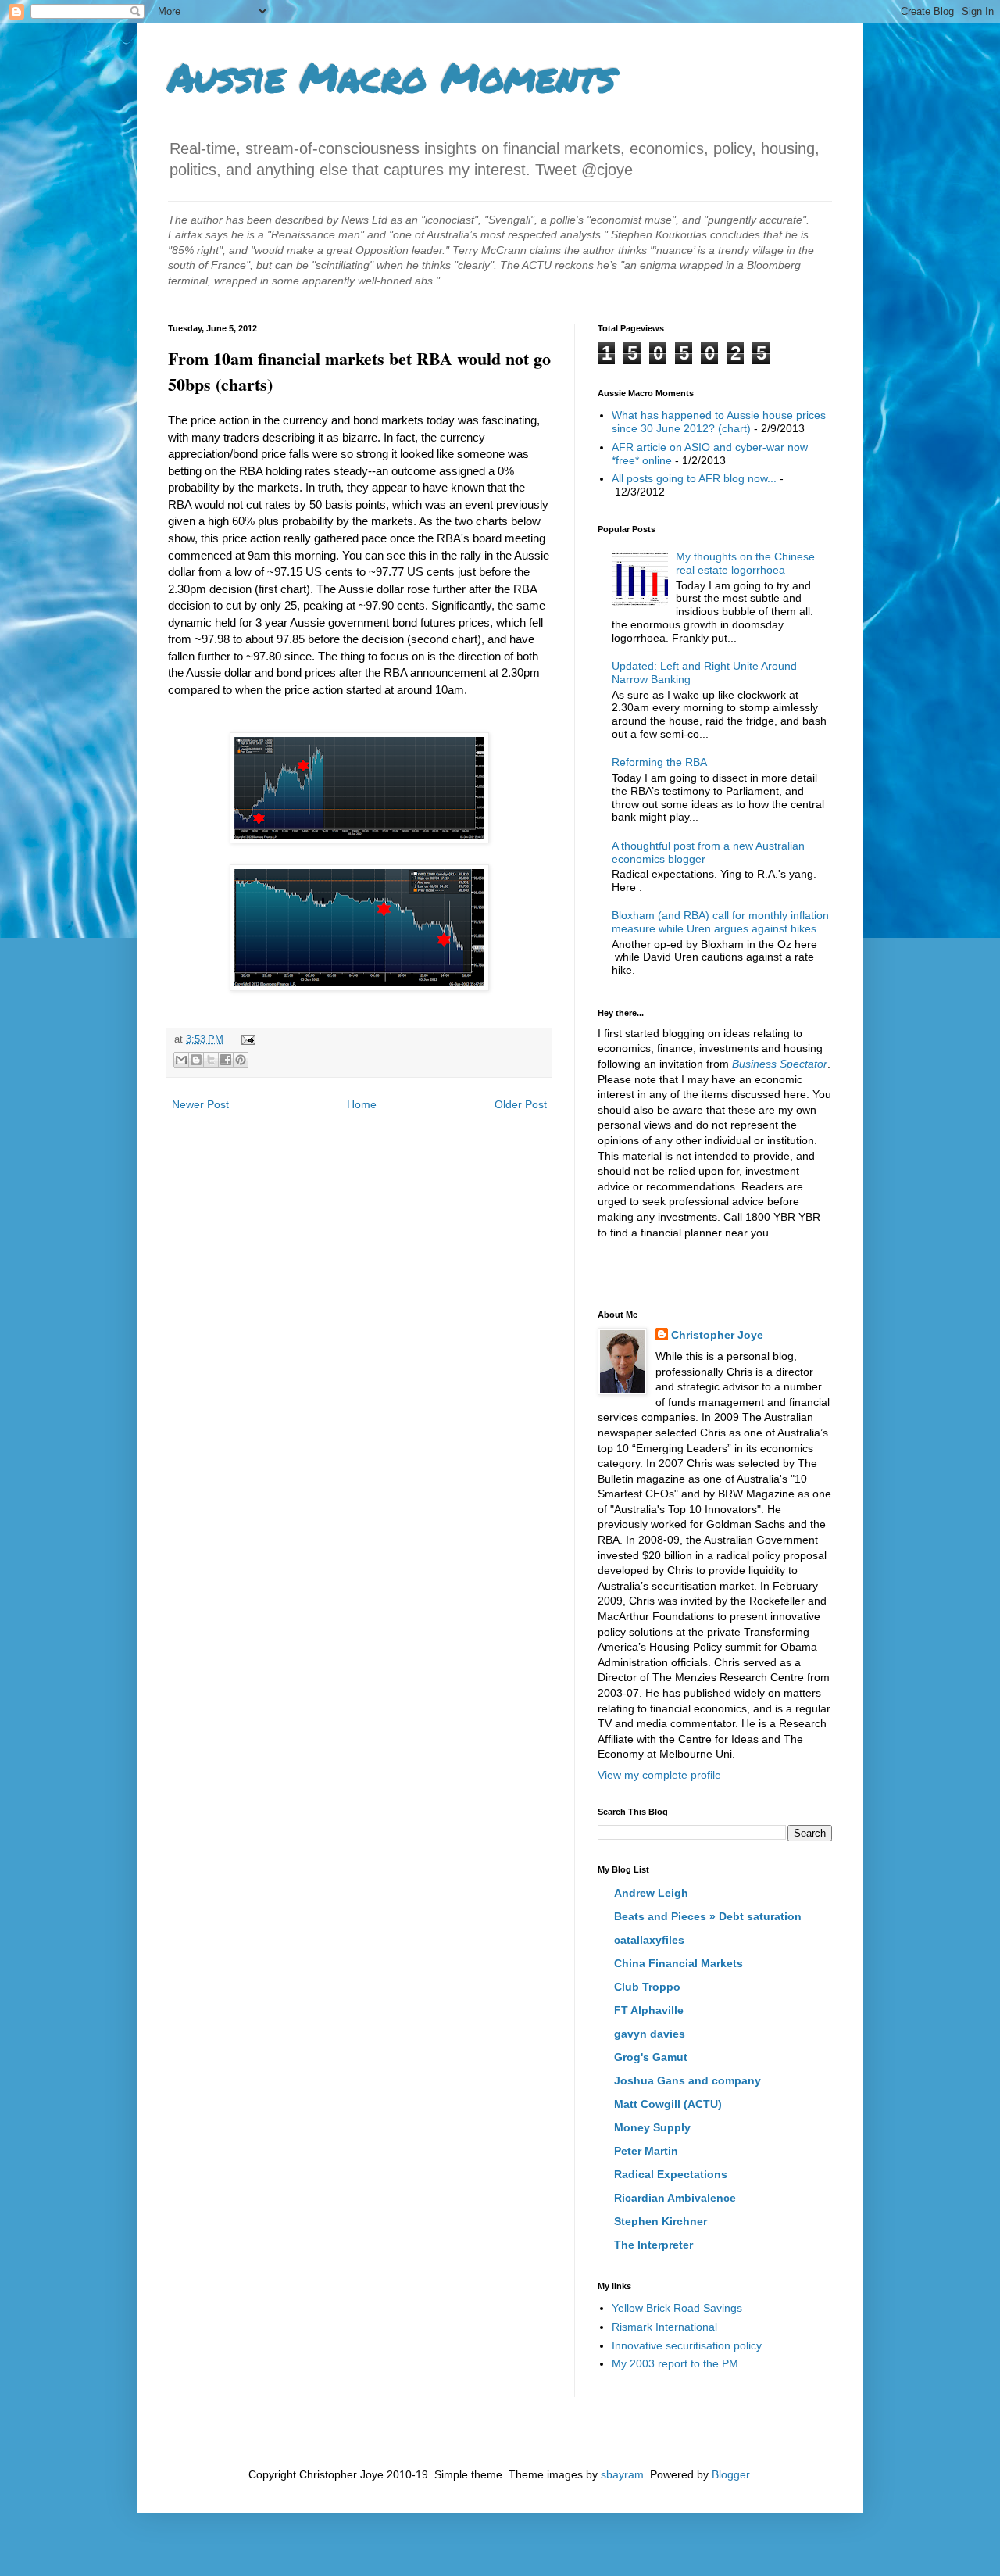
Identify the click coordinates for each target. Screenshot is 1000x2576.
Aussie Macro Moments (391, 77)
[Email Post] (246, 1039)
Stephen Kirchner (661, 2221)
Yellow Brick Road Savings (677, 2308)
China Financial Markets (679, 1963)
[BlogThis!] (196, 1060)
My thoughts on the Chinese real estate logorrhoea (745, 563)
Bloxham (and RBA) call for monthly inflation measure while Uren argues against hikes (720, 922)
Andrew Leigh (651, 1893)
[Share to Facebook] (226, 1060)
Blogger (730, 2474)
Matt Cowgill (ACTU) (668, 2104)
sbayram (622, 2474)
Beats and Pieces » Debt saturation (708, 1916)
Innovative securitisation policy (687, 2345)
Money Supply (652, 2127)
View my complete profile (659, 1775)
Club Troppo (647, 1987)
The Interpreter (654, 2245)
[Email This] (181, 1060)
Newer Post (200, 1104)
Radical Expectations (671, 2174)
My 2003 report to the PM (675, 2363)
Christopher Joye (717, 1335)
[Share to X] (211, 1060)
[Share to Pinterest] (241, 1060)
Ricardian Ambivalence (675, 2198)
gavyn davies (650, 2034)
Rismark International (664, 2327)
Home (362, 1104)
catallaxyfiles (649, 1940)
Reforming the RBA (659, 762)
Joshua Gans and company (687, 2080)
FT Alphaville (649, 2010)
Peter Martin (646, 2151)
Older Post (521, 1104)
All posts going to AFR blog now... (694, 478)
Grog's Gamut (651, 2057)
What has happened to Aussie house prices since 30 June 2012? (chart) (719, 422)
